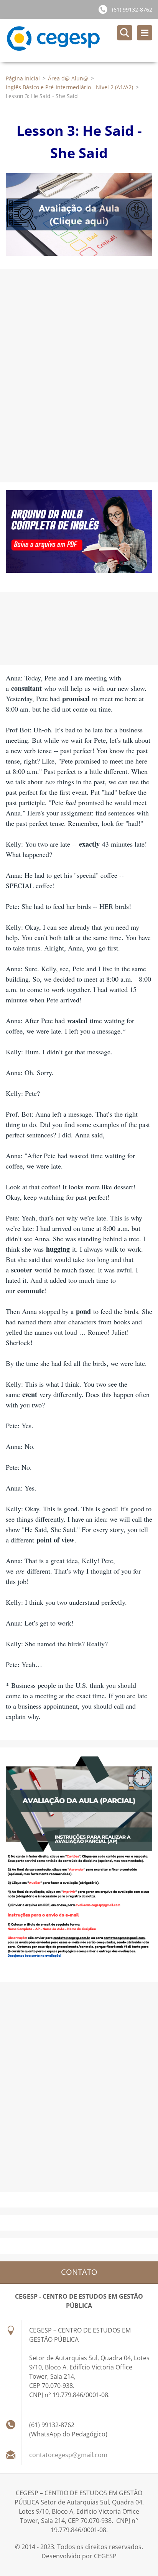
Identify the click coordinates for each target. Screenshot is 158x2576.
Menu (145, 33)
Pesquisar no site (125, 33)
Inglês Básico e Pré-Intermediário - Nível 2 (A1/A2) (69, 87)
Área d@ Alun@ (68, 78)
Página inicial (23, 78)
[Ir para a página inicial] (82, 41)
